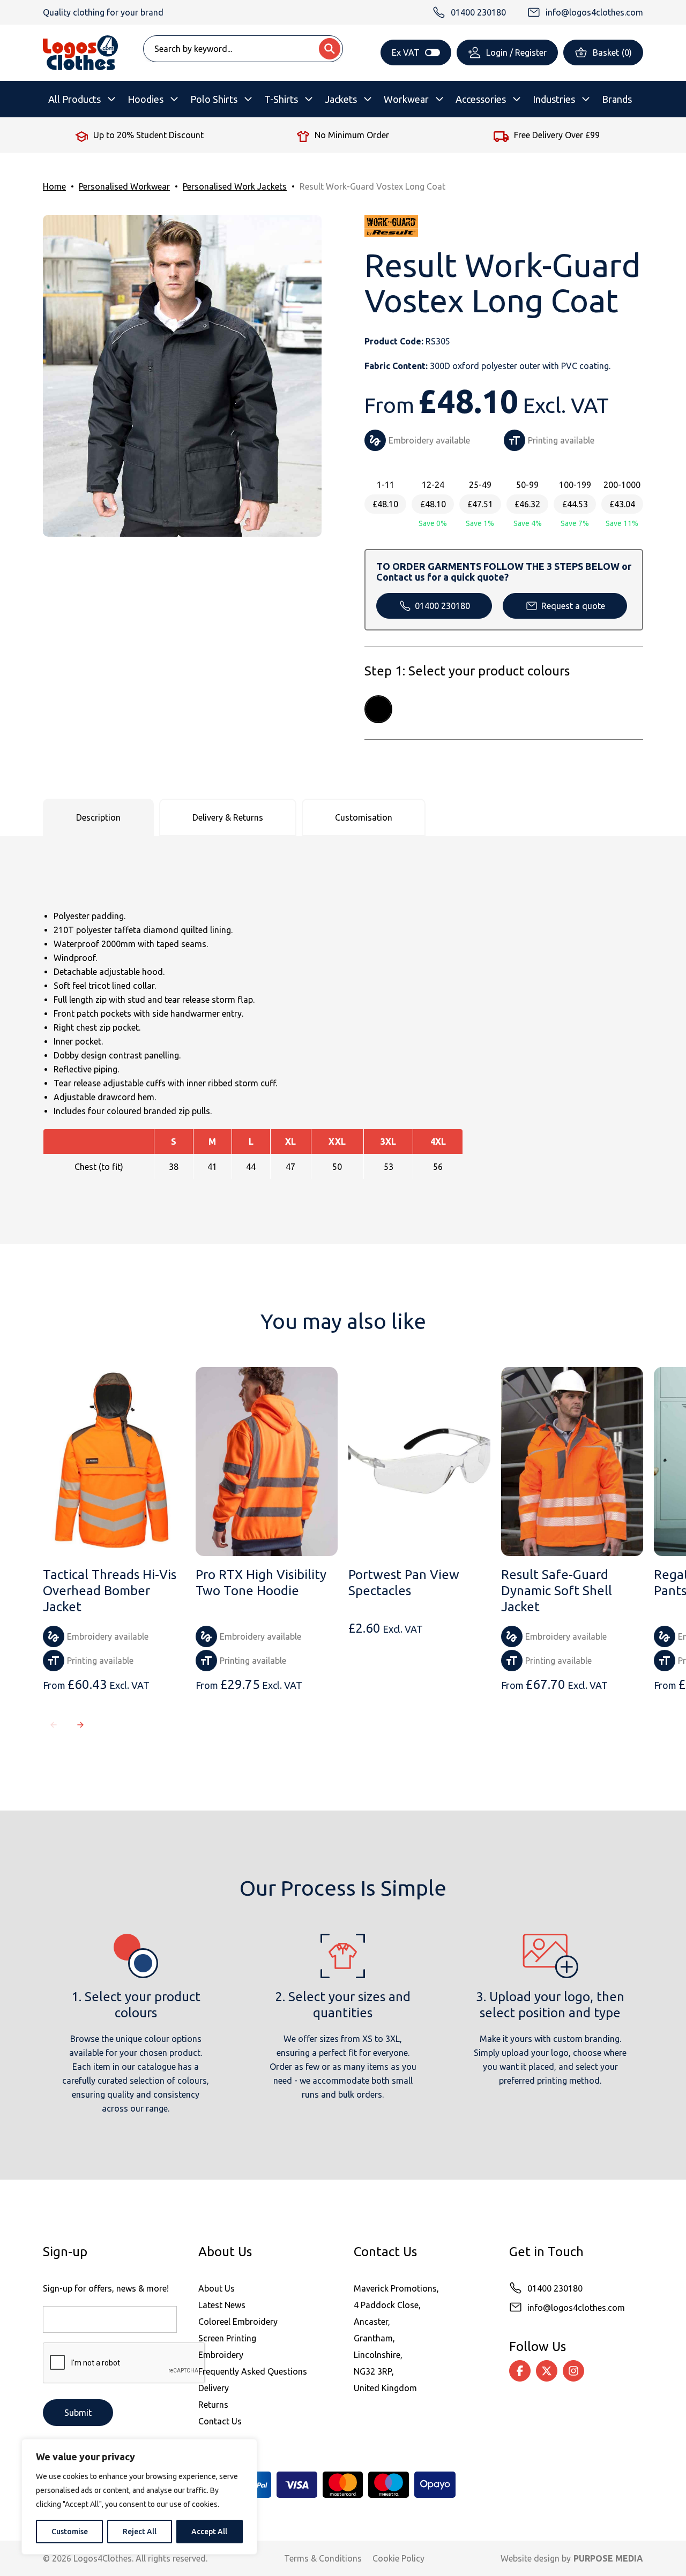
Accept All (209, 2532)
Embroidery (221, 2355)
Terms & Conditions (323, 2558)
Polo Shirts (214, 99)
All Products (74, 99)
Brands (617, 99)
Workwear (406, 99)
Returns (213, 2405)
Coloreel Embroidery (238, 2322)
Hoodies (146, 99)
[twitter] (547, 2371)
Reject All (140, 2532)
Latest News (222, 2305)
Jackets (341, 99)
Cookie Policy (398, 2558)
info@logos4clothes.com (576, 2308)
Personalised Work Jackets (235, 186)
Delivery (214, 2388)
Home (54, 186)
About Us (217, 2288)
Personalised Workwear (124, 186)
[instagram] (573, 2371)
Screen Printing (227, 2338)
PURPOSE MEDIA (608, 2558)
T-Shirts (281, 99)
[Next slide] (80, 1725)
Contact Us (220, 2421)
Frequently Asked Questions (253, 2371)
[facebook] (520, 2371)
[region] (139, 2497)
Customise (70, 2532)
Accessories (481, 99)
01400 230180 (442, 606)
